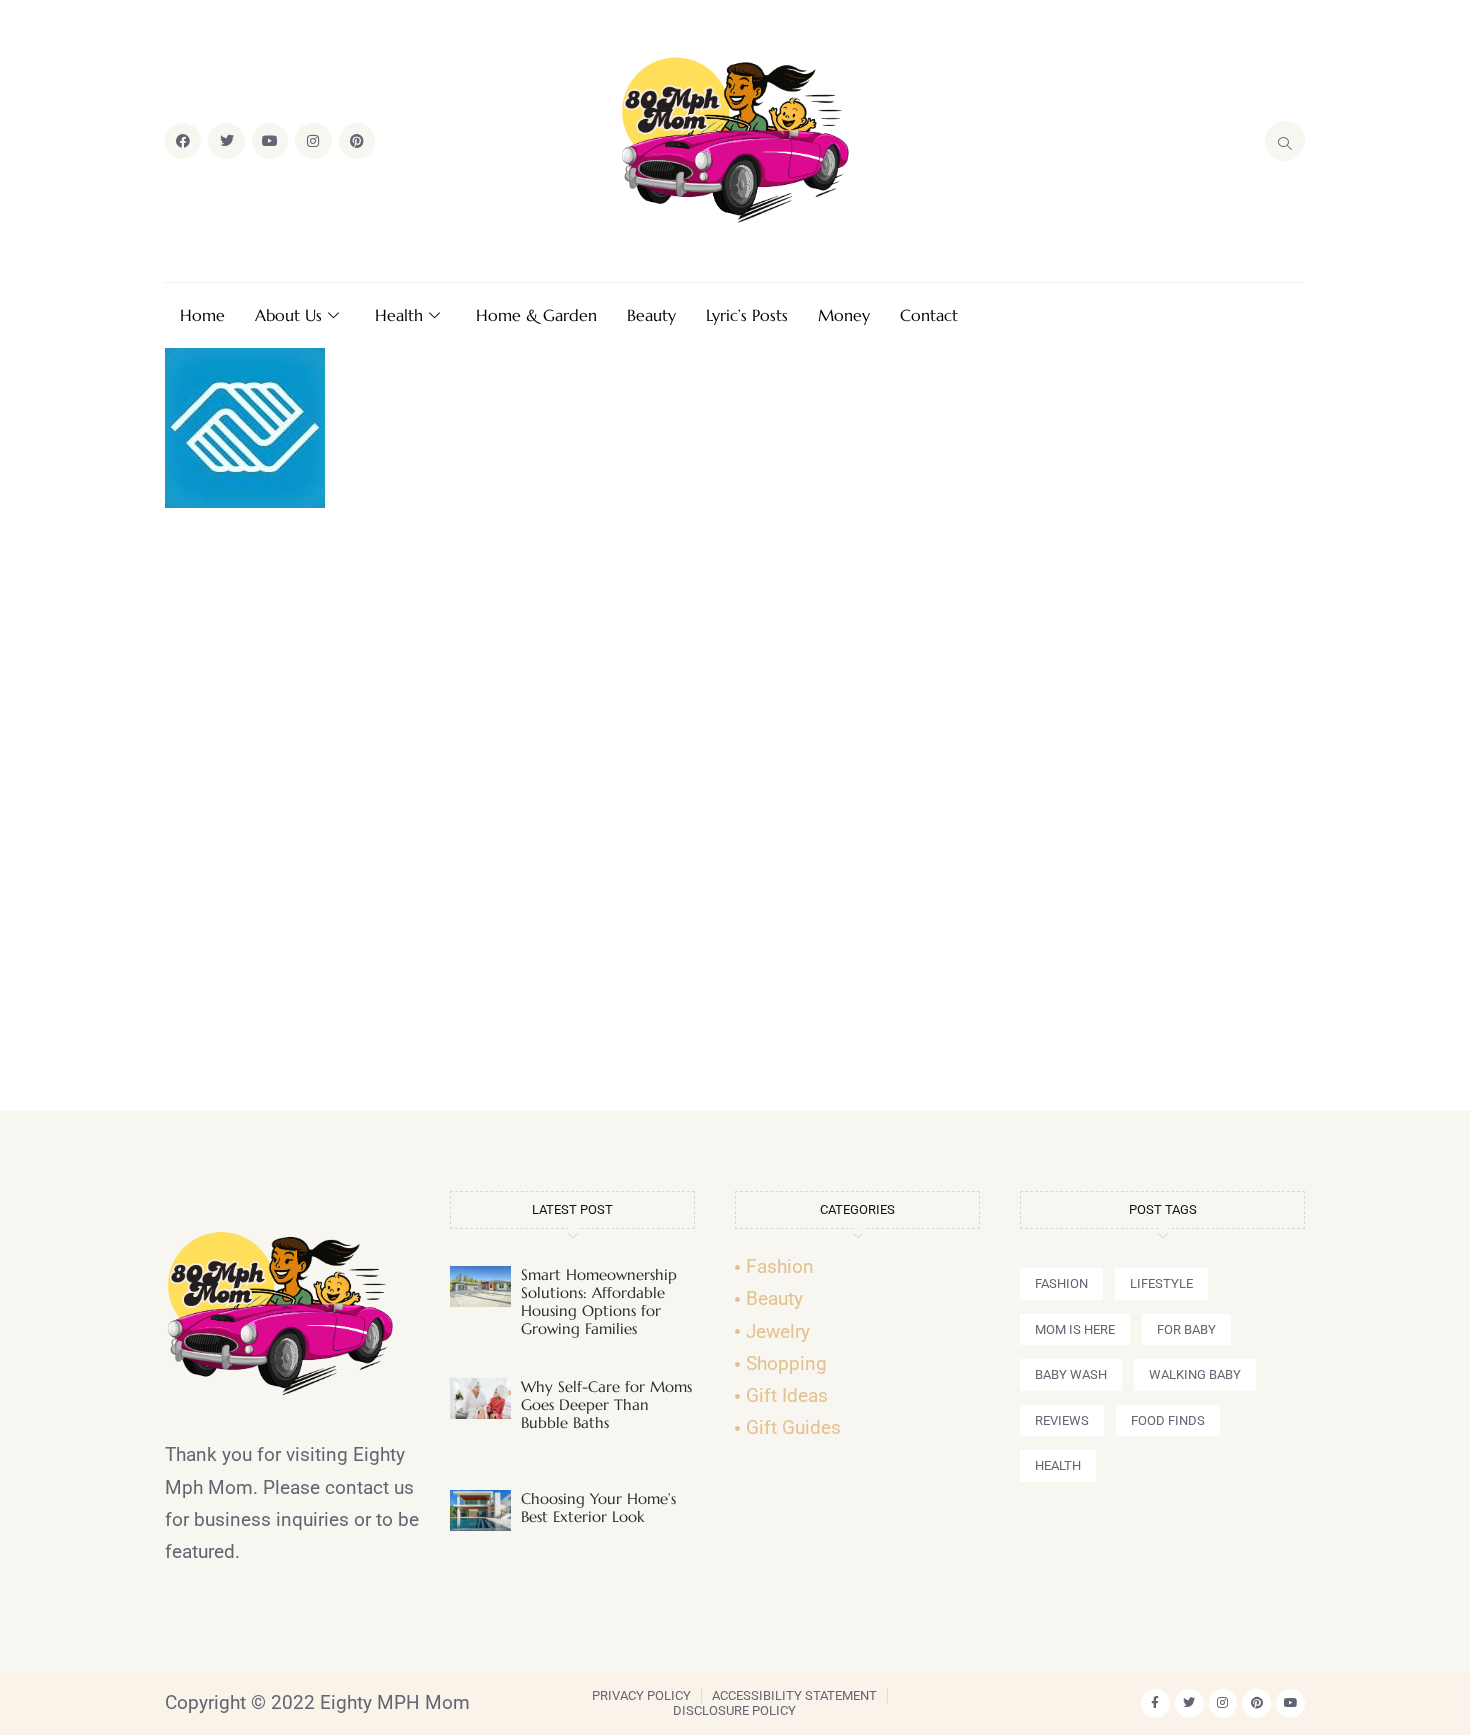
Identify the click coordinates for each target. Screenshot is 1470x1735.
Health (399, 315)
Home (202, 315)
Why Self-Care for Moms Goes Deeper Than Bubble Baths (606, 1404)
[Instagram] (313, 141)
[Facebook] (183, 141)
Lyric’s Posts (747, 315)
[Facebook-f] (1155, 1703)
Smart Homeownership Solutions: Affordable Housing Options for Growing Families (599, 1301)
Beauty (651, 315)
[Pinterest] (357, 141)
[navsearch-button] (1285, 141)
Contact (929, 315)
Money (844, 315)
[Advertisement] (735, 818)
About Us (288, 315)
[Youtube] (270, 141)
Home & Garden (536, 315)
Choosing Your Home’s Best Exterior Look (598, 1507)
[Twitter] (226, 141)
